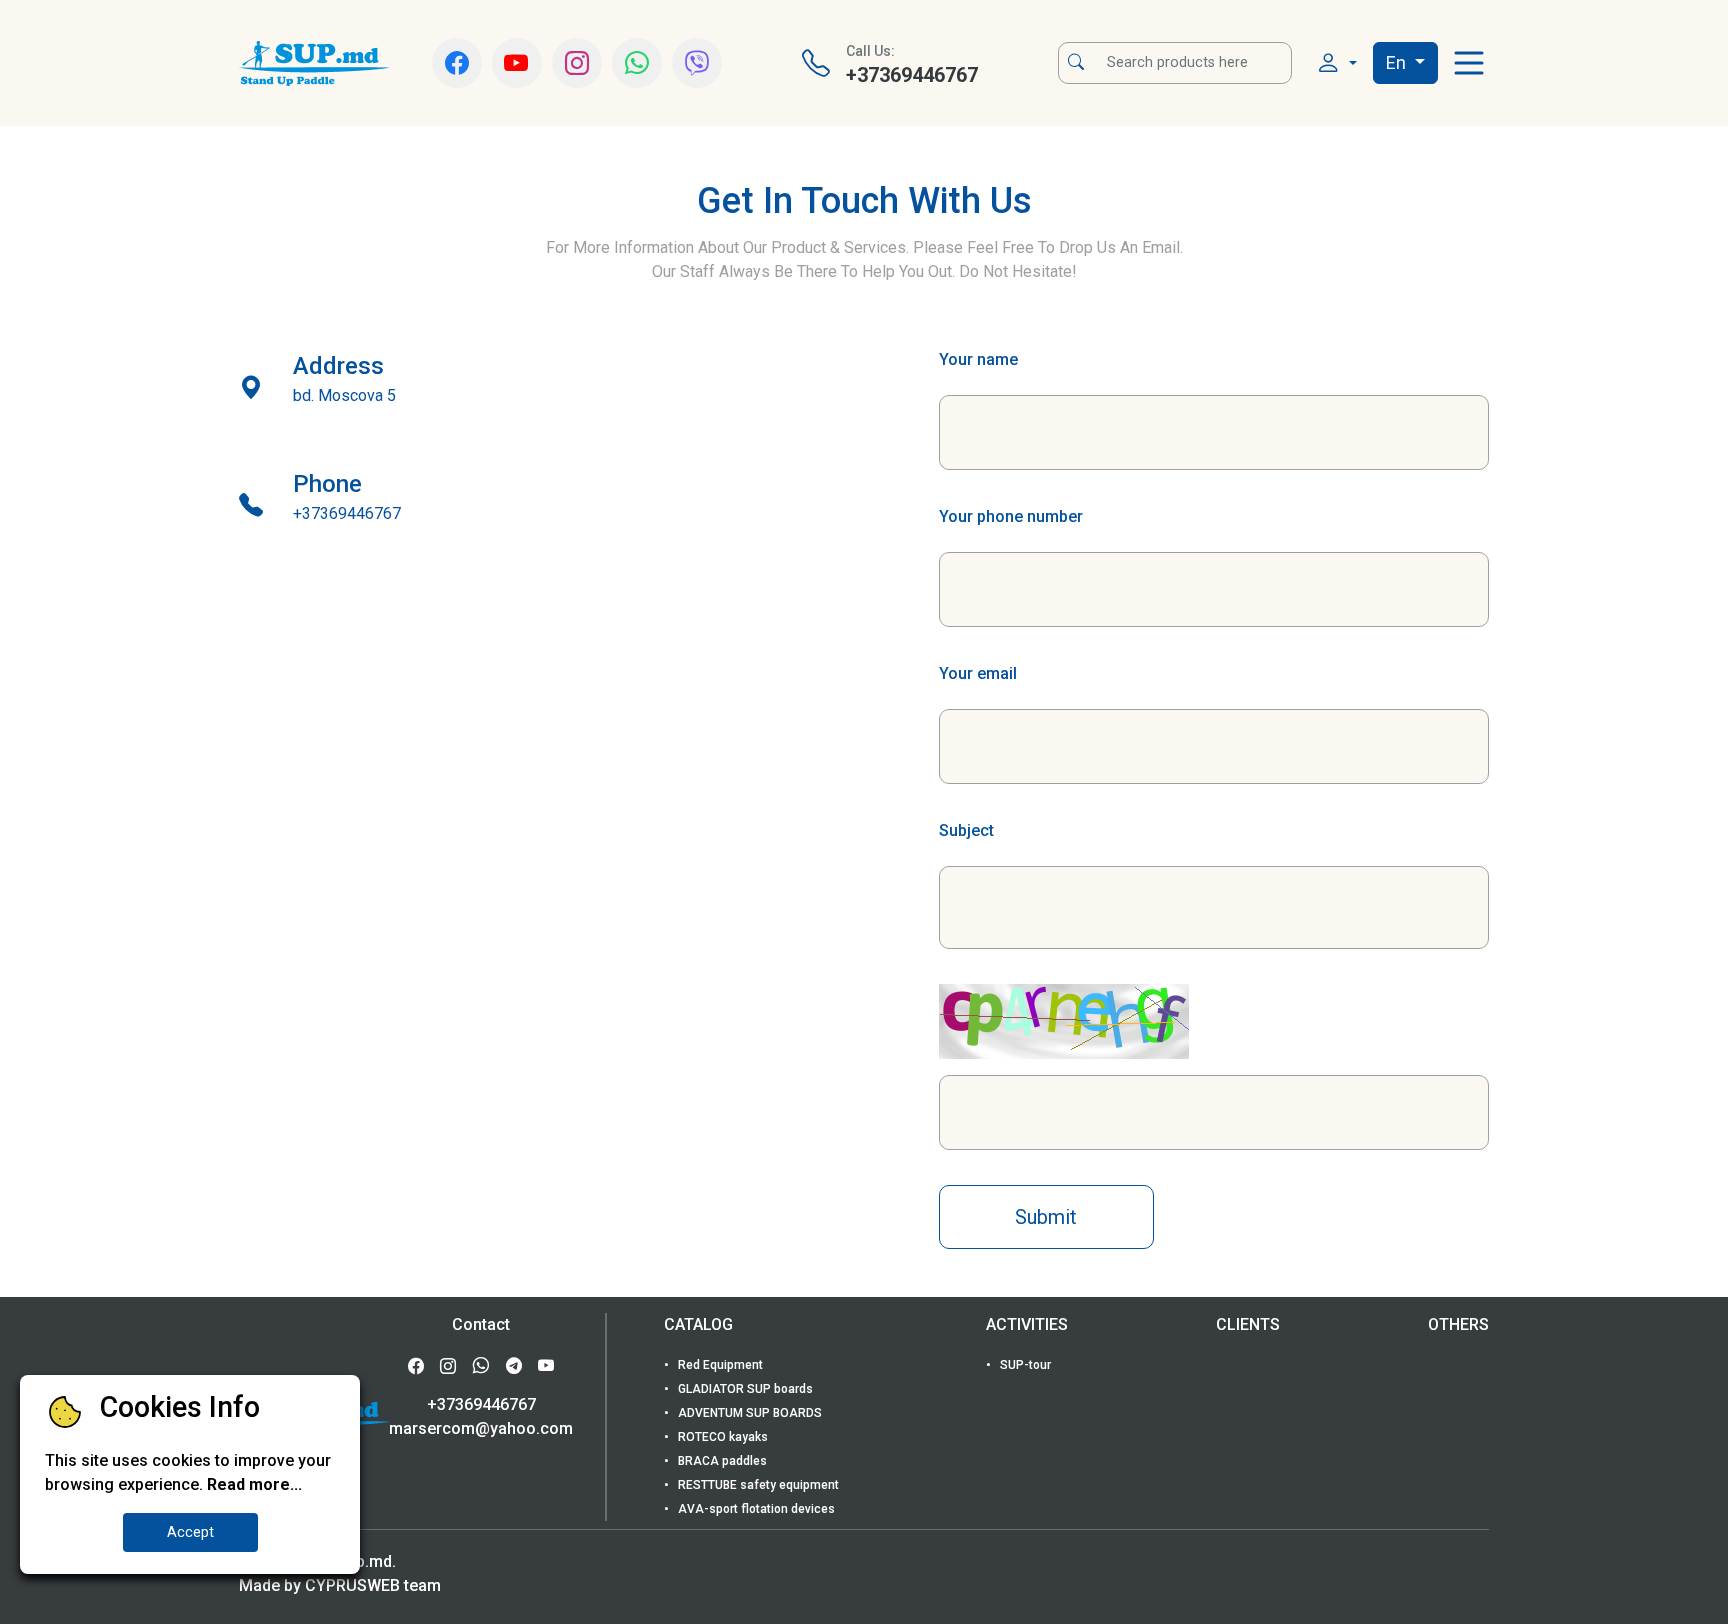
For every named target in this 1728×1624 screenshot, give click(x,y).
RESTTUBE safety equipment (757, 1485)
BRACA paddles (721, 1461)
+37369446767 (481, 1404)
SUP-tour (1024, 1365)
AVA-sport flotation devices (755, 1509)
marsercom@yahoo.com (481, 1428)
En (1398, 62)
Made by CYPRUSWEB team (340, 1585)
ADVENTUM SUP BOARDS (748, 1413)
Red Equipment (719, 1365)
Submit (1046, 1217)
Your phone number (1011, 516)
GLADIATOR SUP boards (744, 1389)
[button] (1336, 63)
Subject (966, 830)
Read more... (254, 1484)
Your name (978, 359)
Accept (190, 1532)
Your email (978, 673)
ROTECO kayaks (721, 1437)
